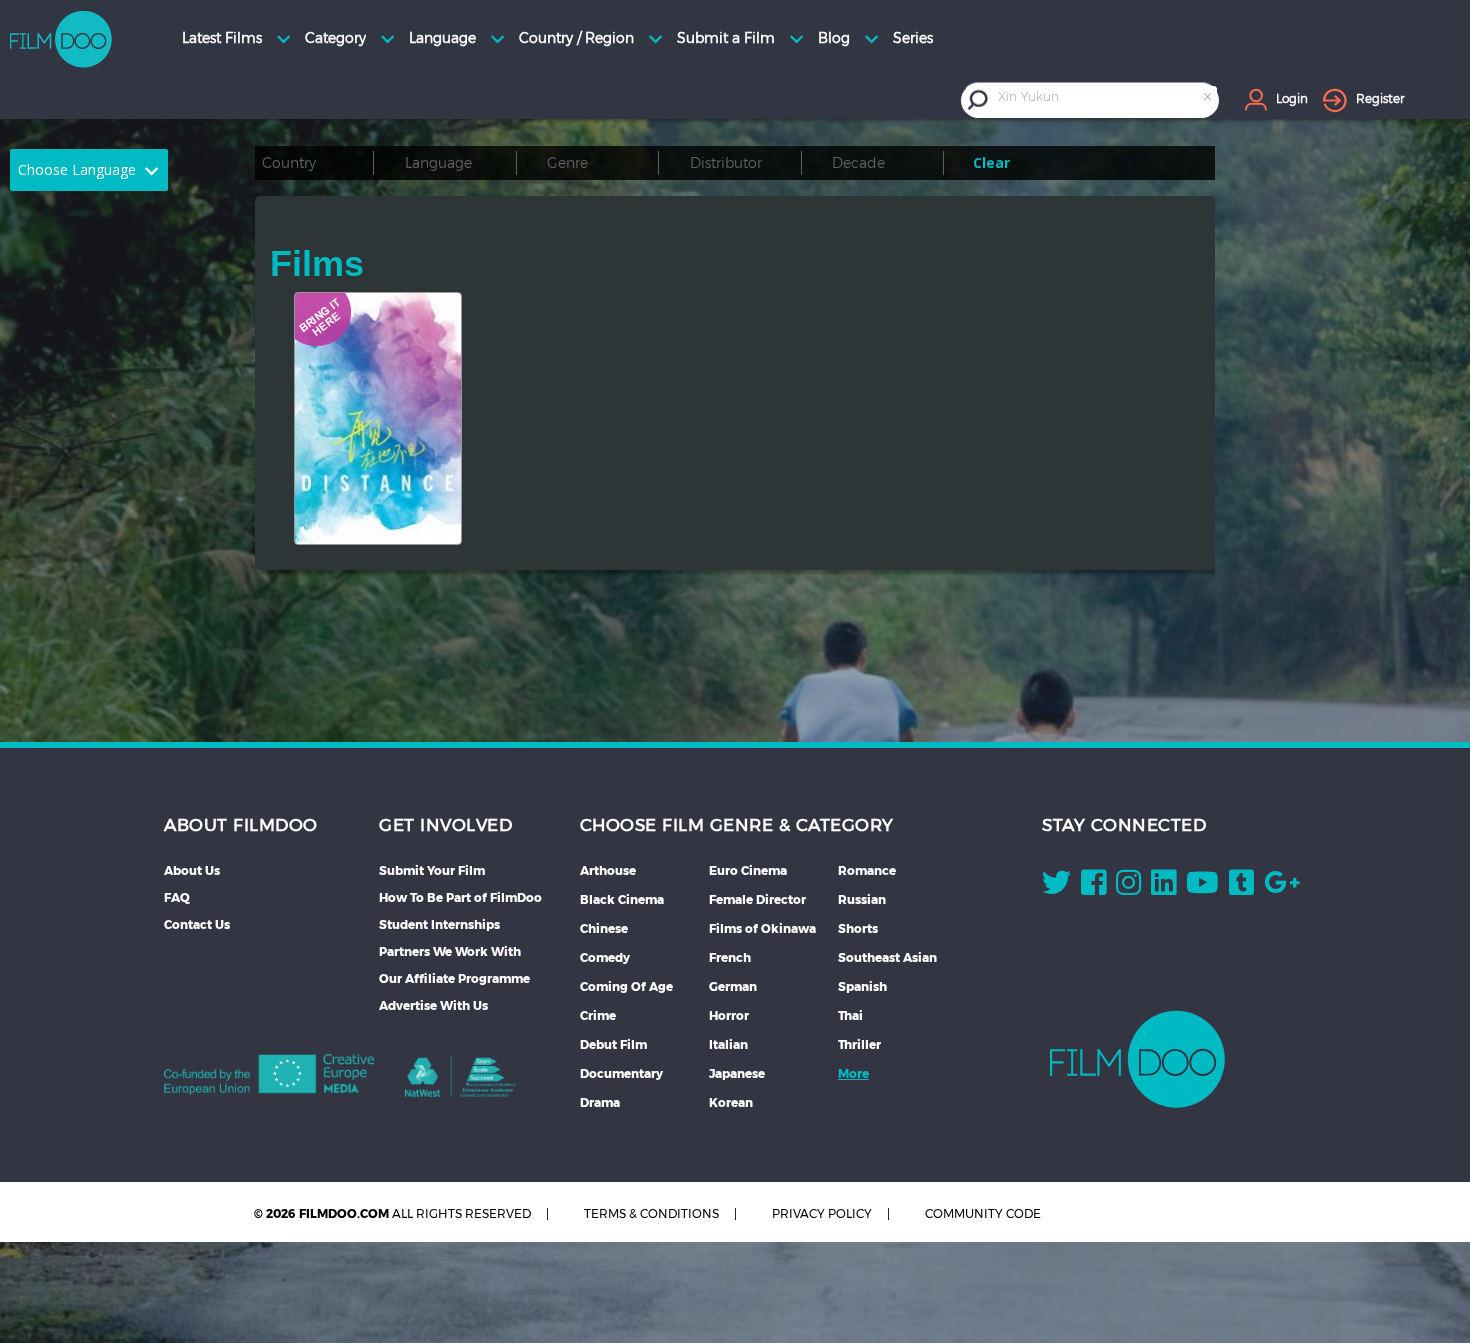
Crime (598, 1015)
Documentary (621, 1073)
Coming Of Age (626, 986)
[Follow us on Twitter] (1056, 887)
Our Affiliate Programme (454, 978)
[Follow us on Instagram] (1128, 887)
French (730, 957)
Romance (867, 870)
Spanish (862, 986)
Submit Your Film (432, 870)
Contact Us (197, 924)
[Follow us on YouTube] (1202, 887)
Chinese (604, 928)
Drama (600, 1102)
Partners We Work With (450, 951)
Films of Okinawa (762, 928)
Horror (729, 1015)
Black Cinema (622, 899)
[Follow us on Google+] (1282, 887)
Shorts (858, 928)
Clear (991, 162)
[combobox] (1106, 99)
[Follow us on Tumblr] (1241, 887)
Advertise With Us (433, 1005)
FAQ (177, 897)
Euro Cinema (748, 870)
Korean (731, 1102)
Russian (862, 899)
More (853, 1073)
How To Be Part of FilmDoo (460, 897)
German (733, 986)
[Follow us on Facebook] (1093, 887)
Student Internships (439, 924)
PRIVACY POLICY (822, 1213)
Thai (850, 1015)
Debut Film (613, 1044)
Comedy (605, 957)
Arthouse (608, 870)
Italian (728, 1044)
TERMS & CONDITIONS (651, 1213)
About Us (192, 870)
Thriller (859, 1044)
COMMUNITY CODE (983, 1213)
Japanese (737, 1073)
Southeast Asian (887, 957)
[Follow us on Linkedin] (1163, 887)
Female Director (757, 899)
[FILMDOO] (1137, 1059)
